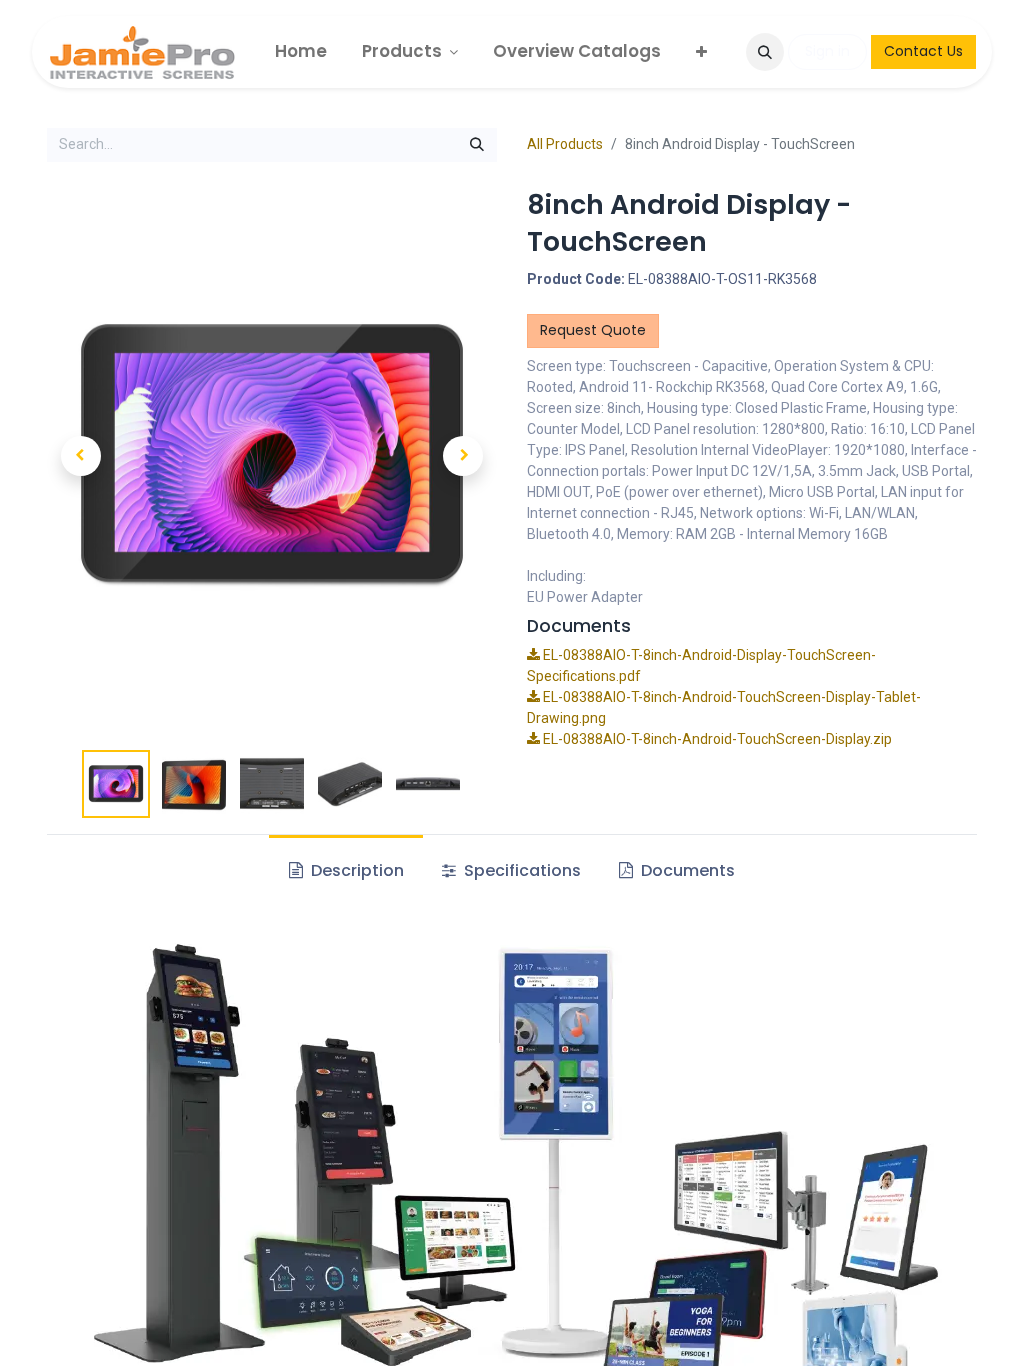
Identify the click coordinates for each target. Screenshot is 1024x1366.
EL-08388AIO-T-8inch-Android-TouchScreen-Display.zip (716, 739)
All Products (565, 144)
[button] (765, 52)
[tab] (511, 871)
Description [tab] (355, 870)
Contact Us (923, 51)
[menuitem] (301, 51)
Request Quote (593, 330)
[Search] (477, 145)
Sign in (827, 51)
